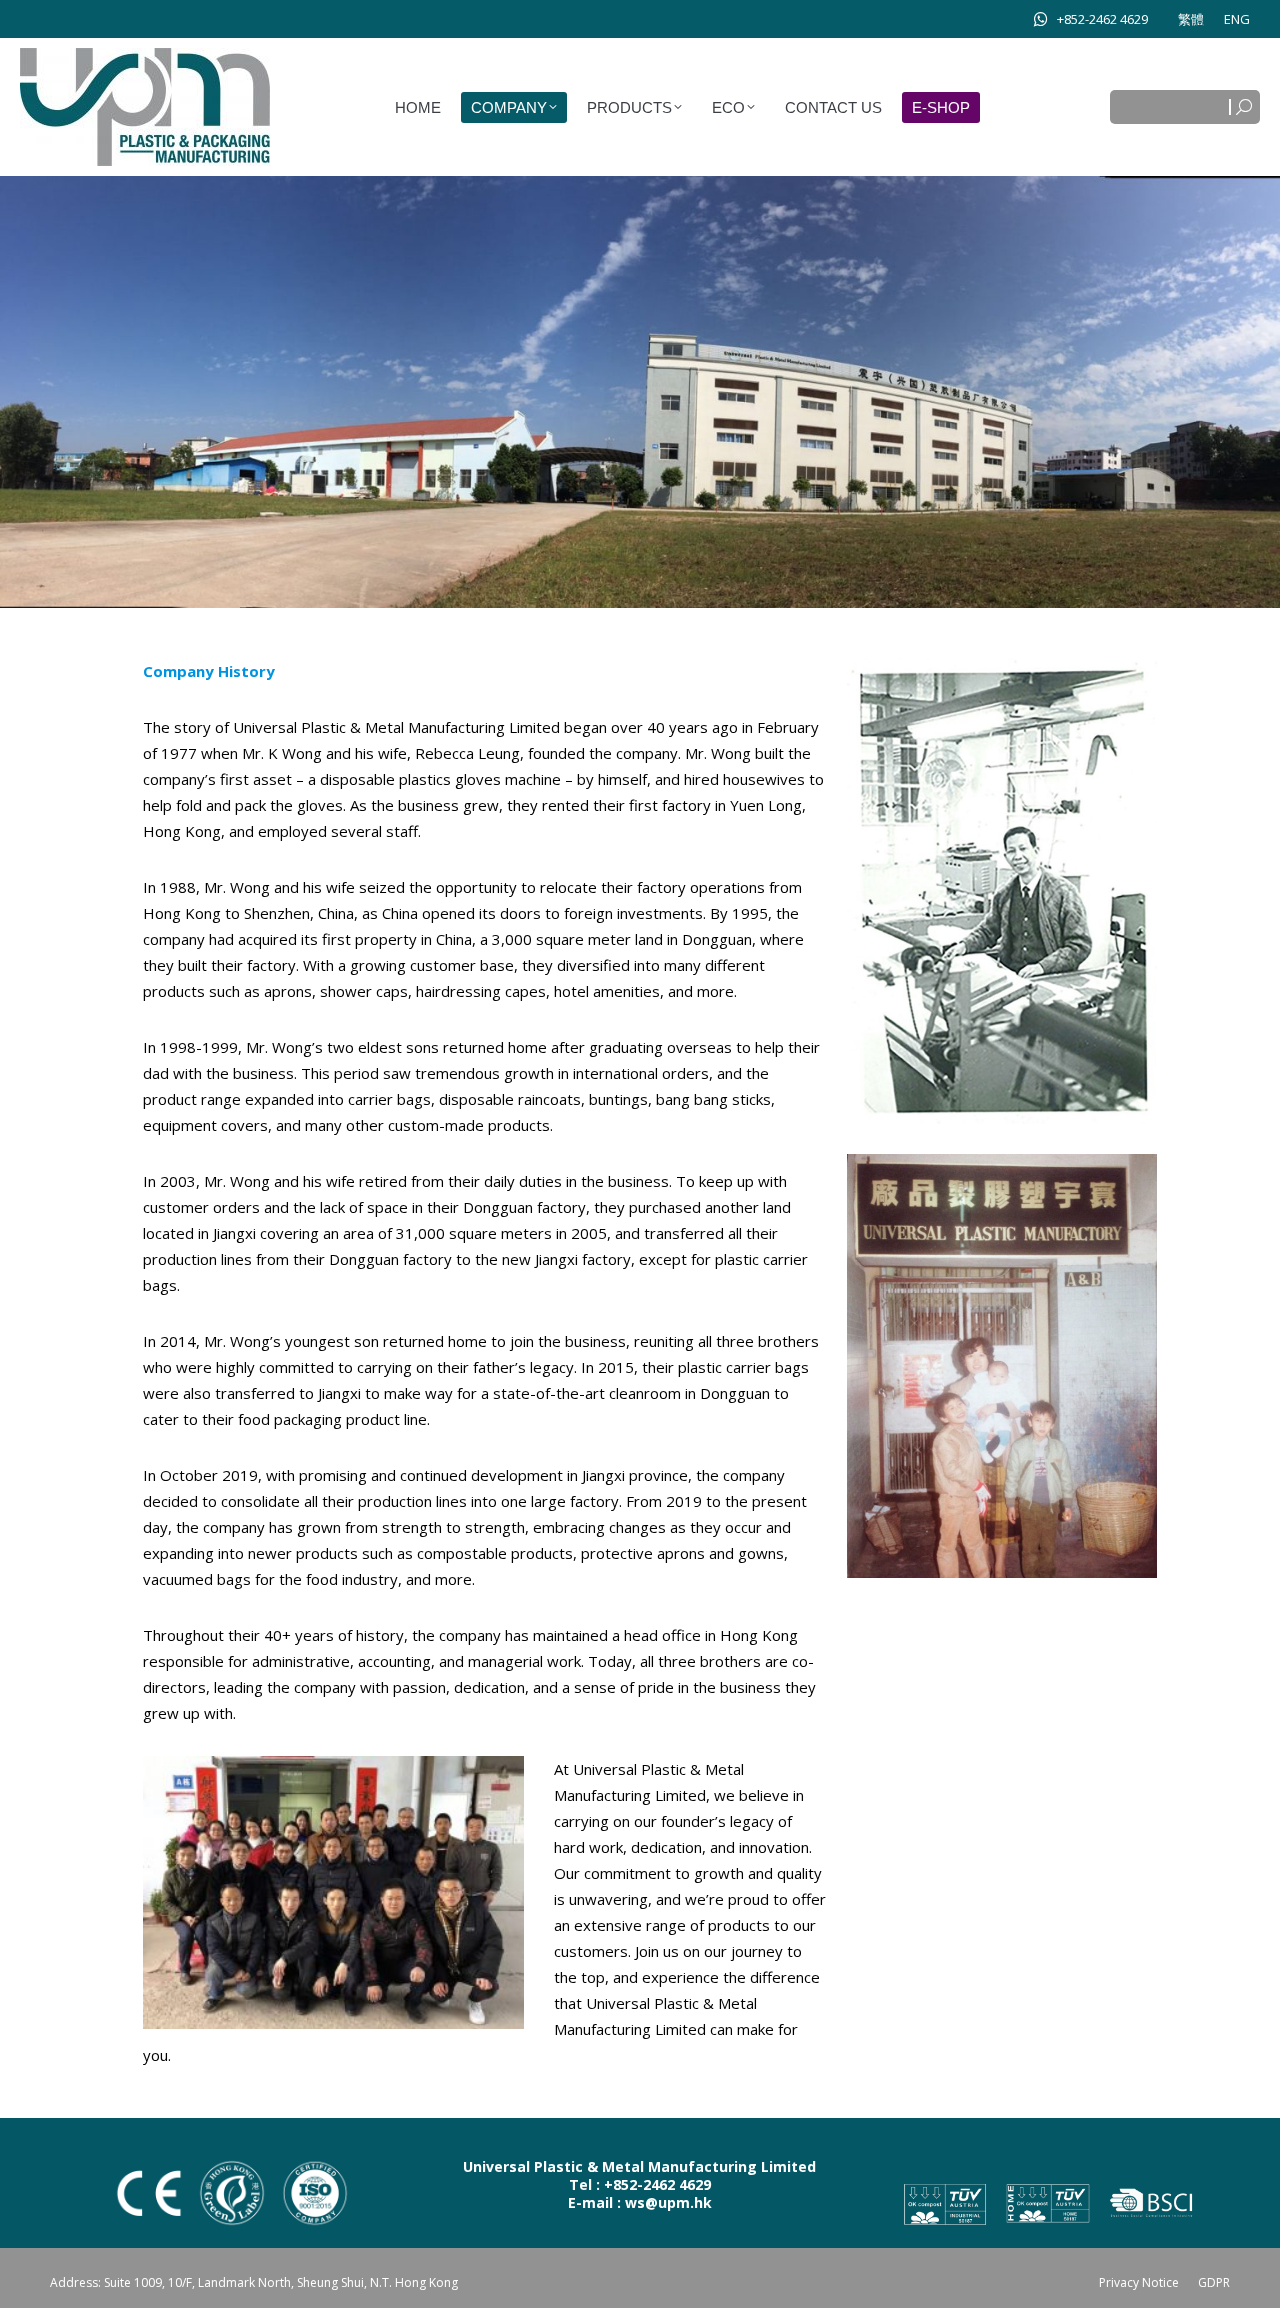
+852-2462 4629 (1102, 19)
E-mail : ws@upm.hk (640, 2202)
